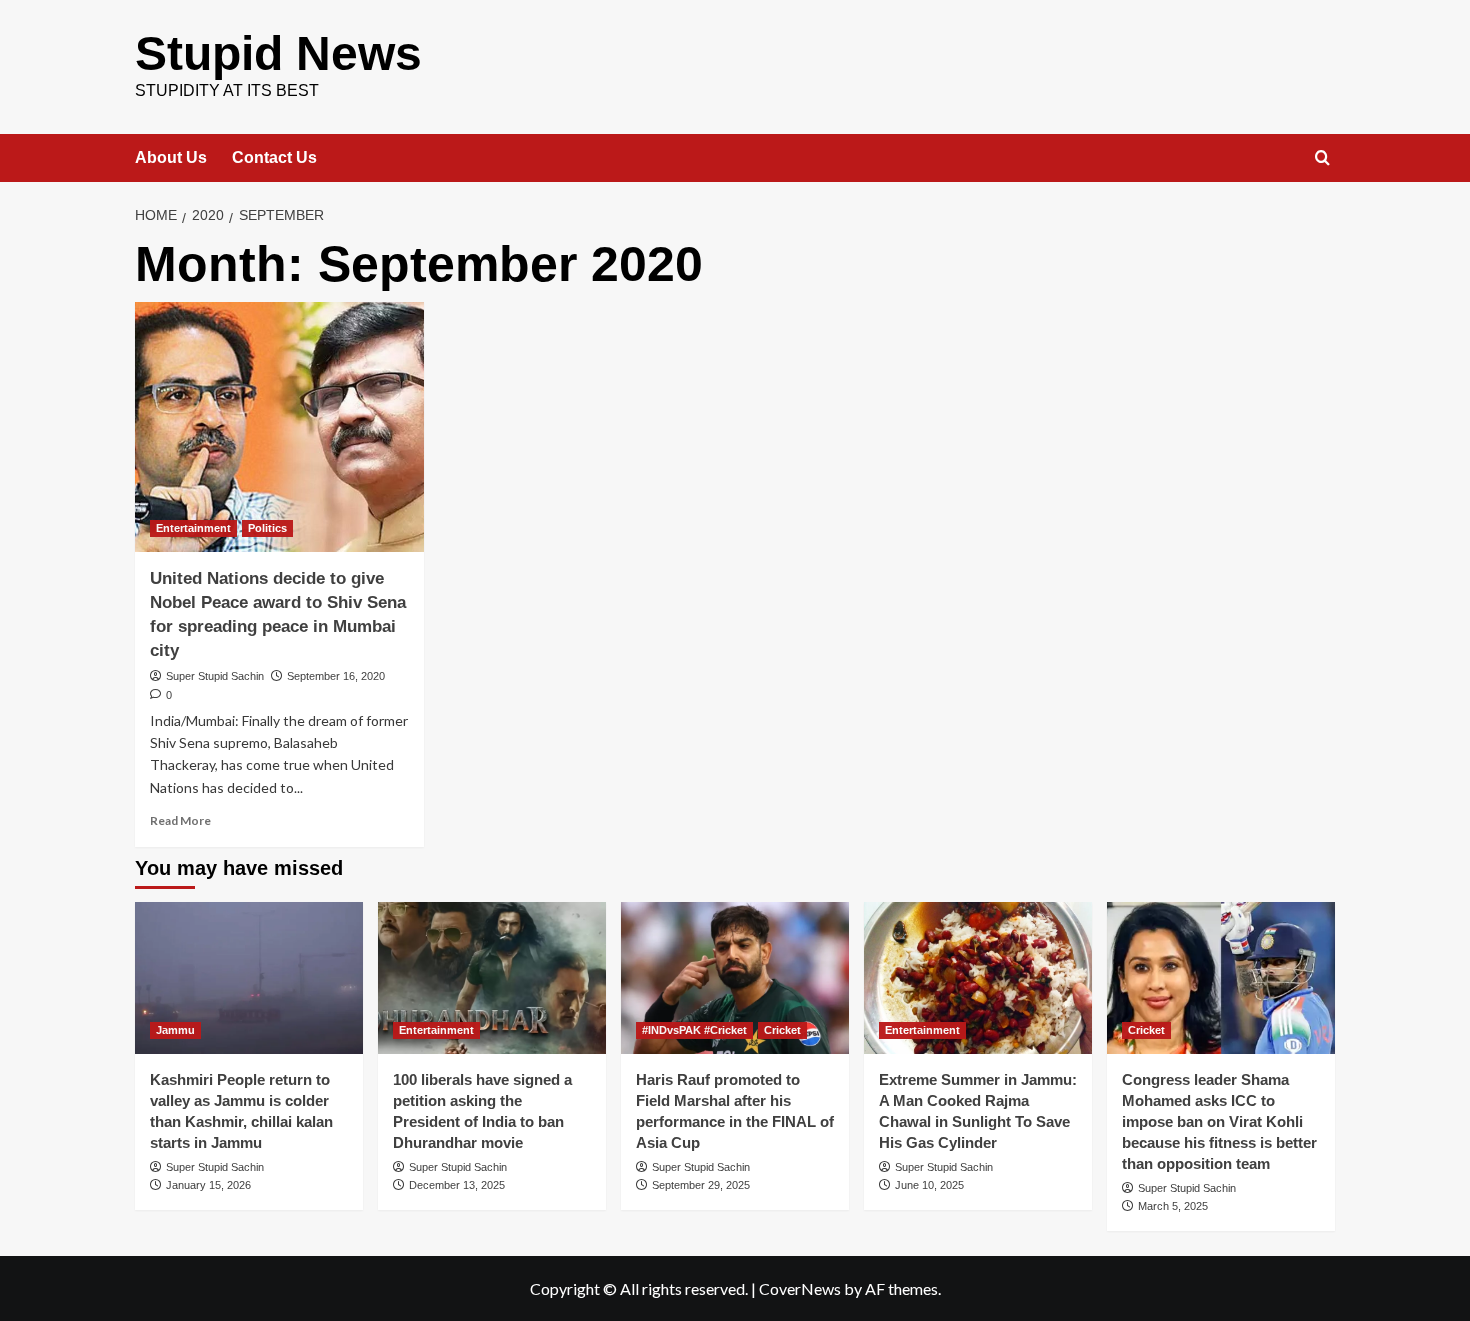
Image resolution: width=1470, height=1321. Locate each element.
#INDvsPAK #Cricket (694, 1030)
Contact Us (274, 157)
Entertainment (193, 528)
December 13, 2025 (457, 1185)
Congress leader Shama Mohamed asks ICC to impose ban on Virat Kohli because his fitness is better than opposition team (1219, 1121)
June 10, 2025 (929, 1185)
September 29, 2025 (701, 1185)
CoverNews (800, 1288)
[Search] (1322, 158)
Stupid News (278, 53)
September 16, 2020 (336, 676)
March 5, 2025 (1173, 1206)
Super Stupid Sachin (215, 676)
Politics (267, 528)
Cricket (782, 1030)
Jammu (175, 1030)
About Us (171, 157)
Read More (180, 820)
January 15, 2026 (208, 1185)
